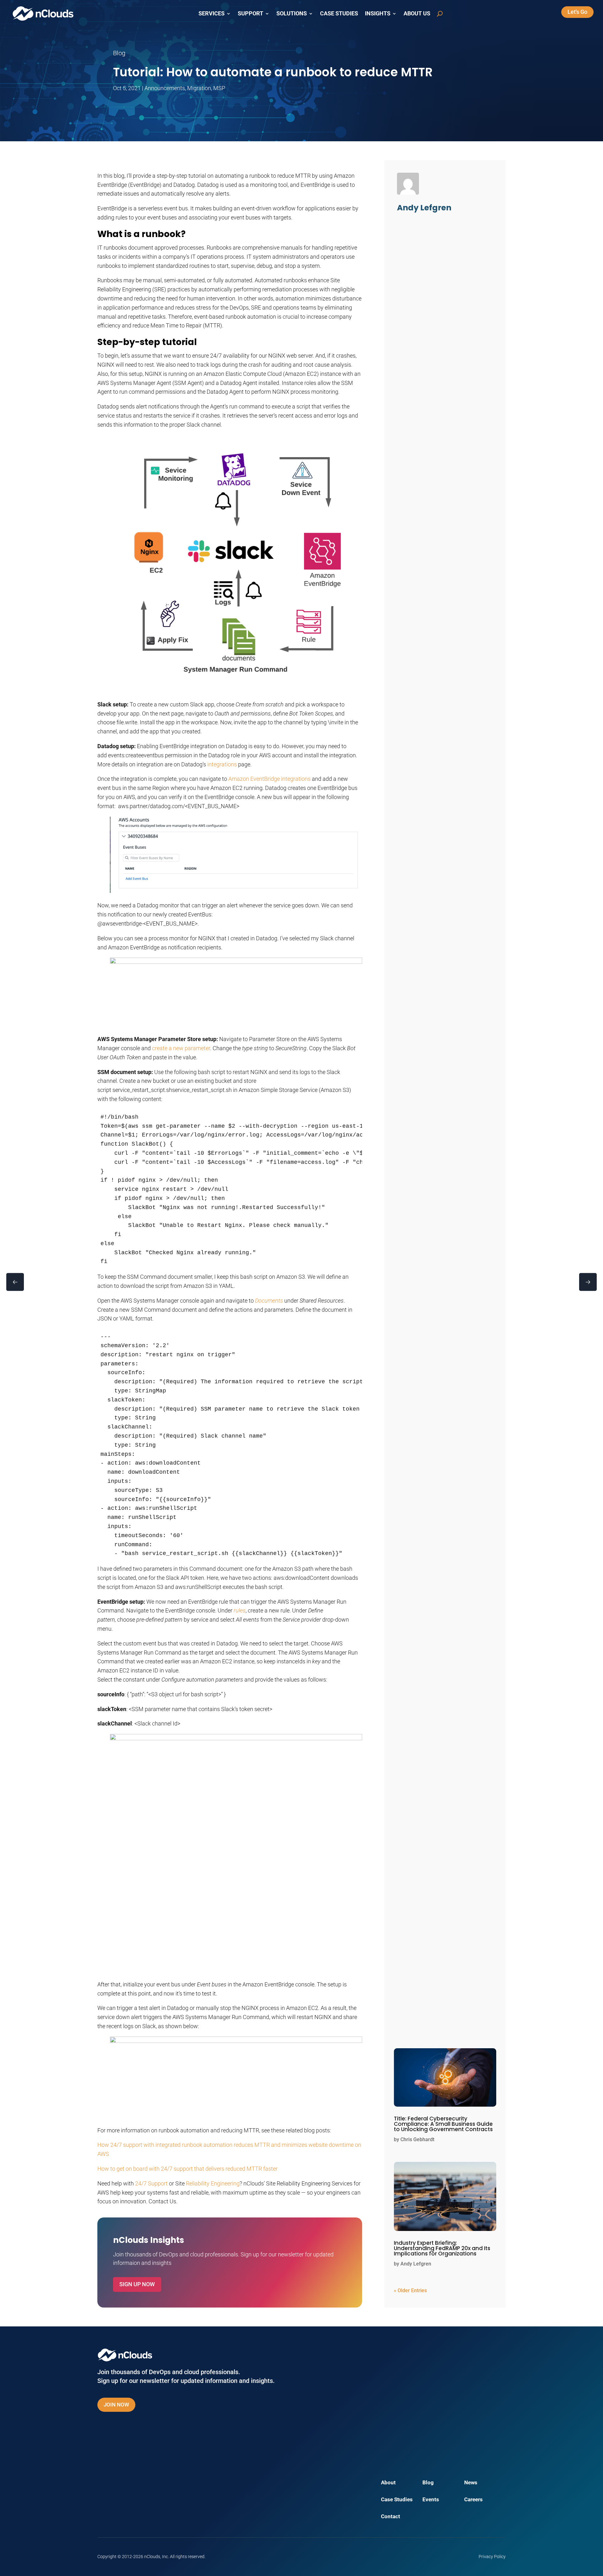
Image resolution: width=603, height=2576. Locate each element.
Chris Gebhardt (417, 2139)
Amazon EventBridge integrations (269, 779)
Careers (473, 2500)
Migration (199, 88)
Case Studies (339, 14)
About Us (417, 14)
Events (431, 2500)
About (388, 2483)
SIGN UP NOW (137, 2284)
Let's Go (577, 12)
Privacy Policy (492, 2557)
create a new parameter (181, 1048)
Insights (378, 14)
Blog (428, 2483)
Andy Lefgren (416, 2264)
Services (212, 14)
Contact (391, 2517)
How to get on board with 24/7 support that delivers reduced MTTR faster (187, 2169)
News (471, 2483)
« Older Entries (410, 2290)
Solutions (292, 14)
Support (250, 14)
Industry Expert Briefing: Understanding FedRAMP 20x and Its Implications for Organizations (442, 2248)
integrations (222, 764)
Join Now (116, 2405)
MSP (219, 88)
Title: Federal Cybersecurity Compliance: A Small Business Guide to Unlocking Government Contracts (443, 2124)
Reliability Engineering (213, 2183)
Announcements (165, 88)
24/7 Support (151, 2183)
